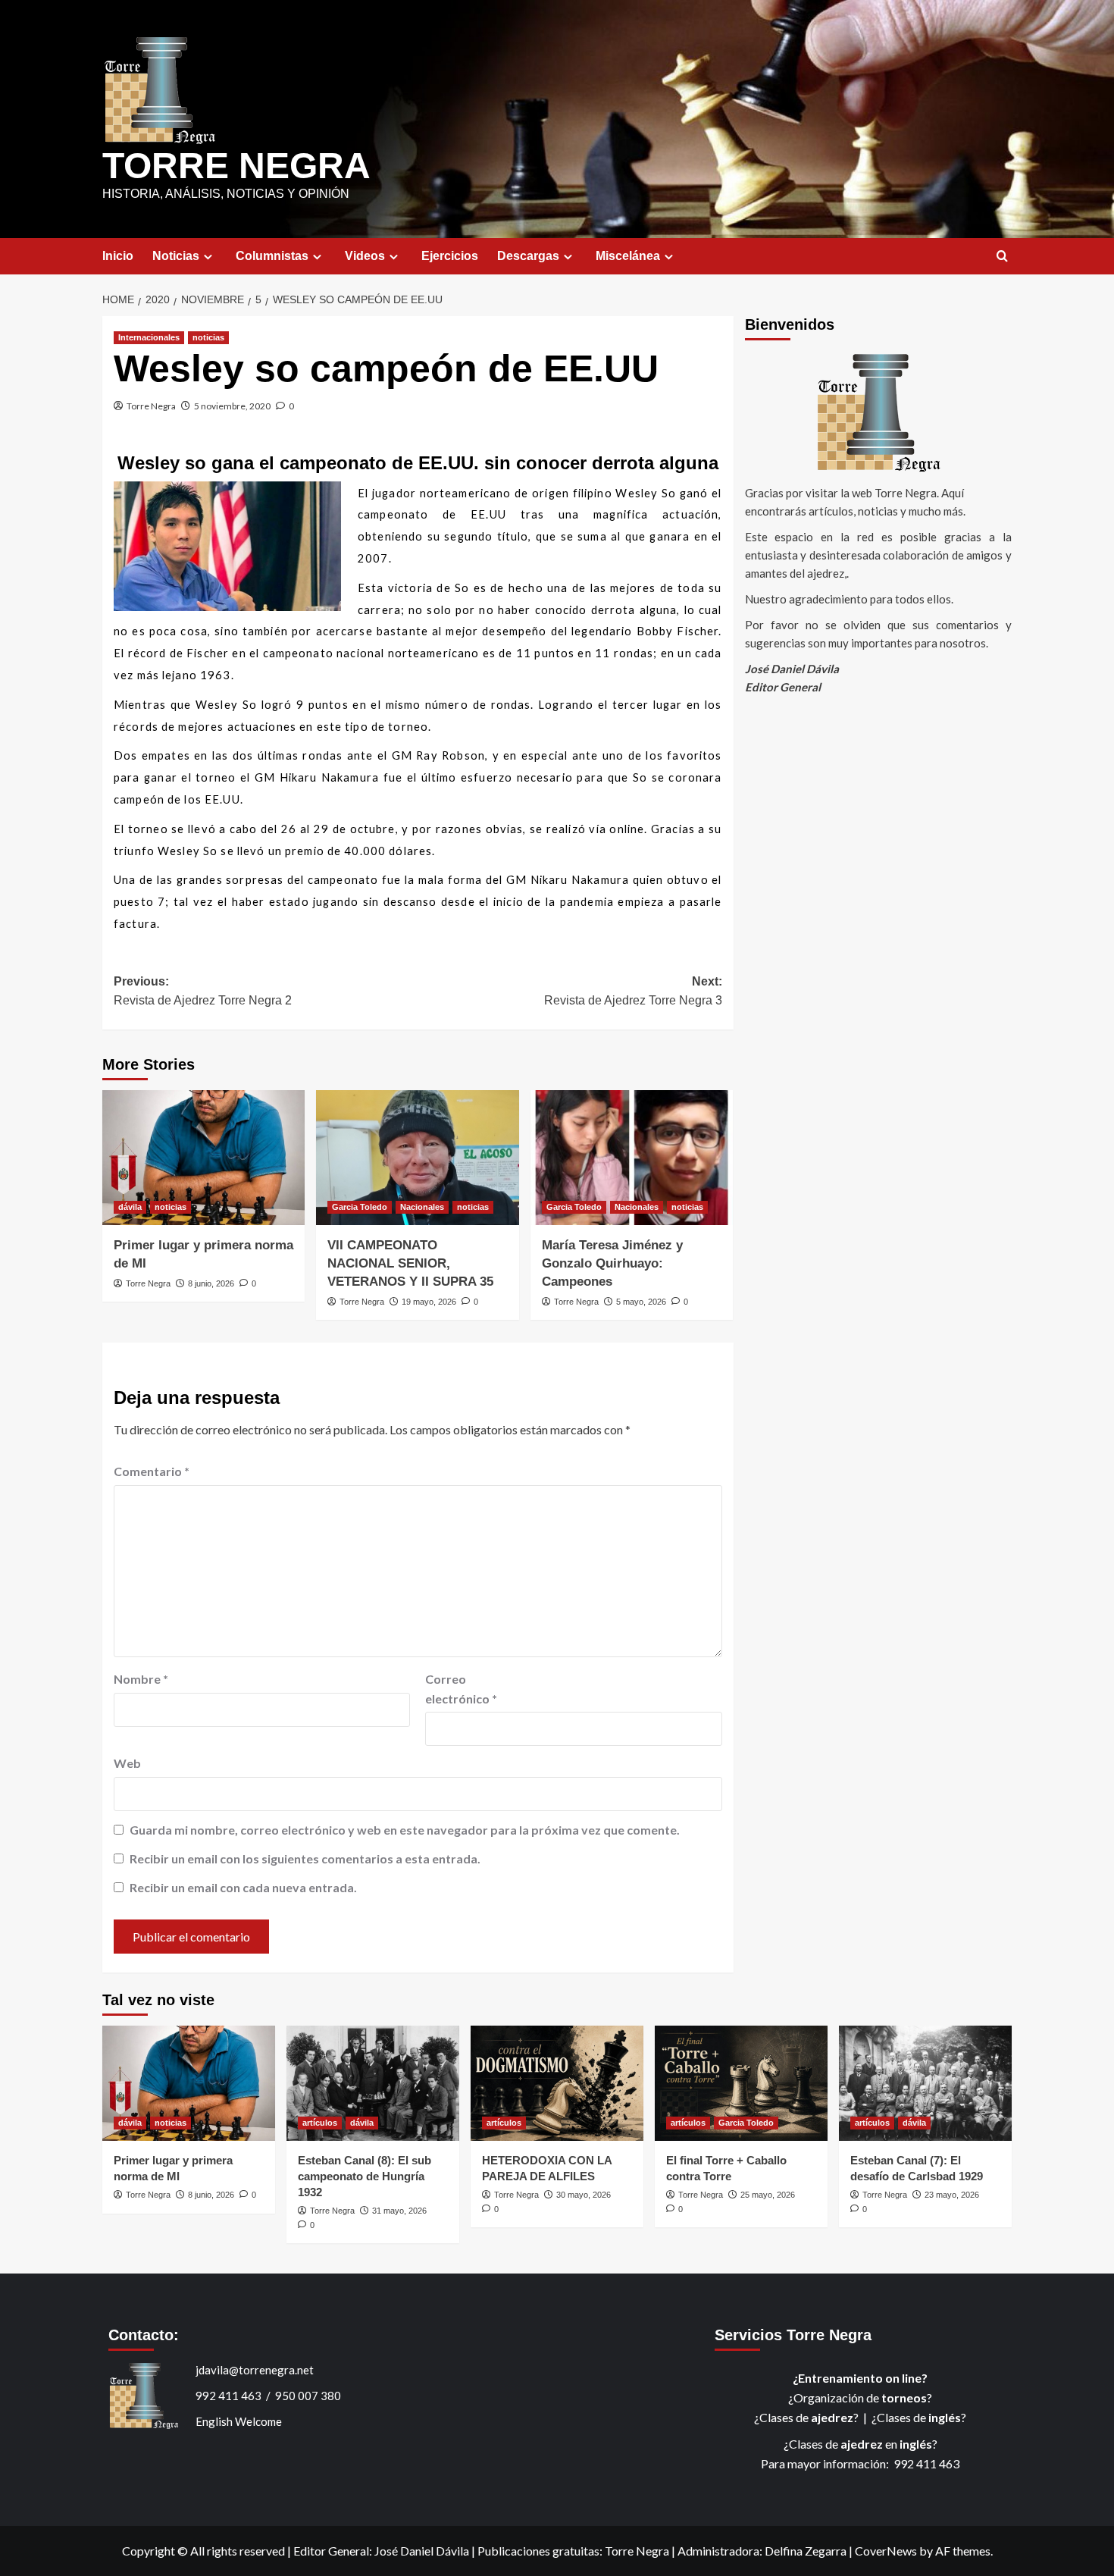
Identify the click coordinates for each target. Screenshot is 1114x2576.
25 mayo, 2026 (768, 2195)
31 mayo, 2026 (399, 2211)
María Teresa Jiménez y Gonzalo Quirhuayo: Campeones (612, 1263)
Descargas (528, 256)
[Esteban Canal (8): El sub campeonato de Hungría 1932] (373, 2083)
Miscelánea (628, 256)
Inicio (118, 256)
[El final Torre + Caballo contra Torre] (741, 2083)
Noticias (176, 256)
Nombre (141, 1679)
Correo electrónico (461, 1689)
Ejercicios (450, 256)
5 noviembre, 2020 (232, 406)
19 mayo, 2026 (429, 1302)
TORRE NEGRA (236, 166)
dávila (130, 1207)
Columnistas (272, 256)
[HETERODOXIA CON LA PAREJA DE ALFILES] (557, 2083)
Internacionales (149, 337)
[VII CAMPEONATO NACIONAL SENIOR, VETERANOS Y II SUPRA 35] (417, 1158)
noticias (208, 337)
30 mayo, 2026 (584, 2195)
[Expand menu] (208, 257)
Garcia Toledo (360, 1207)
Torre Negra (151, 406)
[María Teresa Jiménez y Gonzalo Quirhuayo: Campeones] (632, 1158)
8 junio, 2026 (211, 1283)
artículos (320, 2123)
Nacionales (422, 1207)
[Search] (1002, 257)
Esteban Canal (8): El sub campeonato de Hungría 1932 (365, 2176)
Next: (633, 991)
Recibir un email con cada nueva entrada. (243, 1887)
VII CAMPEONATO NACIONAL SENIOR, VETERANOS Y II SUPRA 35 (410, 1263)
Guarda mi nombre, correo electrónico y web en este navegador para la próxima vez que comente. (405, 1830)
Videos (365, 256)
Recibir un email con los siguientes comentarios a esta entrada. (305, 1858)
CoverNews (886, 2551)
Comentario (152, 1471)
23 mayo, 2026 (952, 2195)
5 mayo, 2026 (641, 1302)
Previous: (203, 991)
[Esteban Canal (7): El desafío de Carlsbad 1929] (925, 2083)
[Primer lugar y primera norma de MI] (203, 1158)
